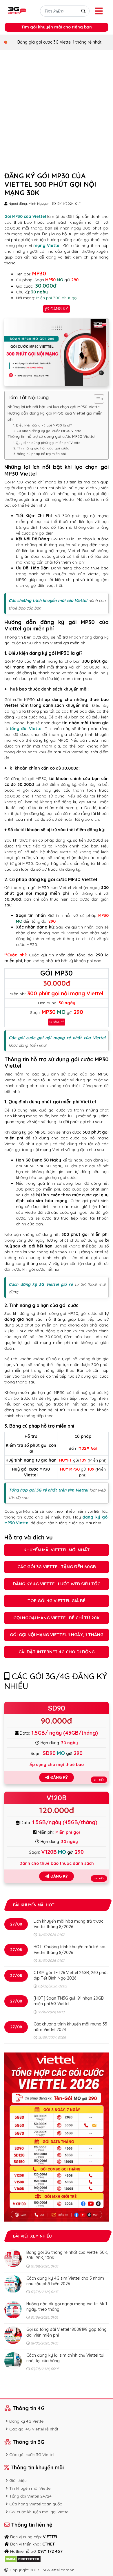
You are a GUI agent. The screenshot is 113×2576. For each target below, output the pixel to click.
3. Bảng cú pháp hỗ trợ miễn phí (40, 454)
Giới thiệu (18, 2480)
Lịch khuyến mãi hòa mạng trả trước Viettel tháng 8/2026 (68, 1924)
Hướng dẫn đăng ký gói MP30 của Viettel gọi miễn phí (55, 416)
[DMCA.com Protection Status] (23, 2559)
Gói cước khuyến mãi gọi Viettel (39, 2512)
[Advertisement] (57, 109)
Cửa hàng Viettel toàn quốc (36, 2504)
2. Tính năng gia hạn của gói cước (41, 448)
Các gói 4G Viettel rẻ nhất (34, 2429)
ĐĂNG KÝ (59, 309)
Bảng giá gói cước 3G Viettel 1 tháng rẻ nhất (59, 42)
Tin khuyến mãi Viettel (30, 2488)
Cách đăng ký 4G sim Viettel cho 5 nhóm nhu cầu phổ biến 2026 (65, 2281)
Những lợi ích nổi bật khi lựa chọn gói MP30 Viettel (54, 407)
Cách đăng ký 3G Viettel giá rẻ (41, 1284)
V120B (57, 1798)
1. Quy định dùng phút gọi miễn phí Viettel (47, 443)
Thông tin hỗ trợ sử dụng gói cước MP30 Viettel (51, 436)
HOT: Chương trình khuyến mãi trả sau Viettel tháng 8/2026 (70, 1950)
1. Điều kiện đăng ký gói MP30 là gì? (42, 425)
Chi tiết (99, 1780)
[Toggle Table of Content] (96, 399)
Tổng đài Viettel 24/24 (30, 2496)
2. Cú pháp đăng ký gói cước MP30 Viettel (48, 431)
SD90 (57, 1708)
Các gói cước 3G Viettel (32, 2455)
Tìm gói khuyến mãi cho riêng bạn (57, 27)
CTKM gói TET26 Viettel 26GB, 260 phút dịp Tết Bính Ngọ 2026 (71, 1975)
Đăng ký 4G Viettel (27, 2421)
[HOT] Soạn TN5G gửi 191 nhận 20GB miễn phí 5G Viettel (69, 2001)
